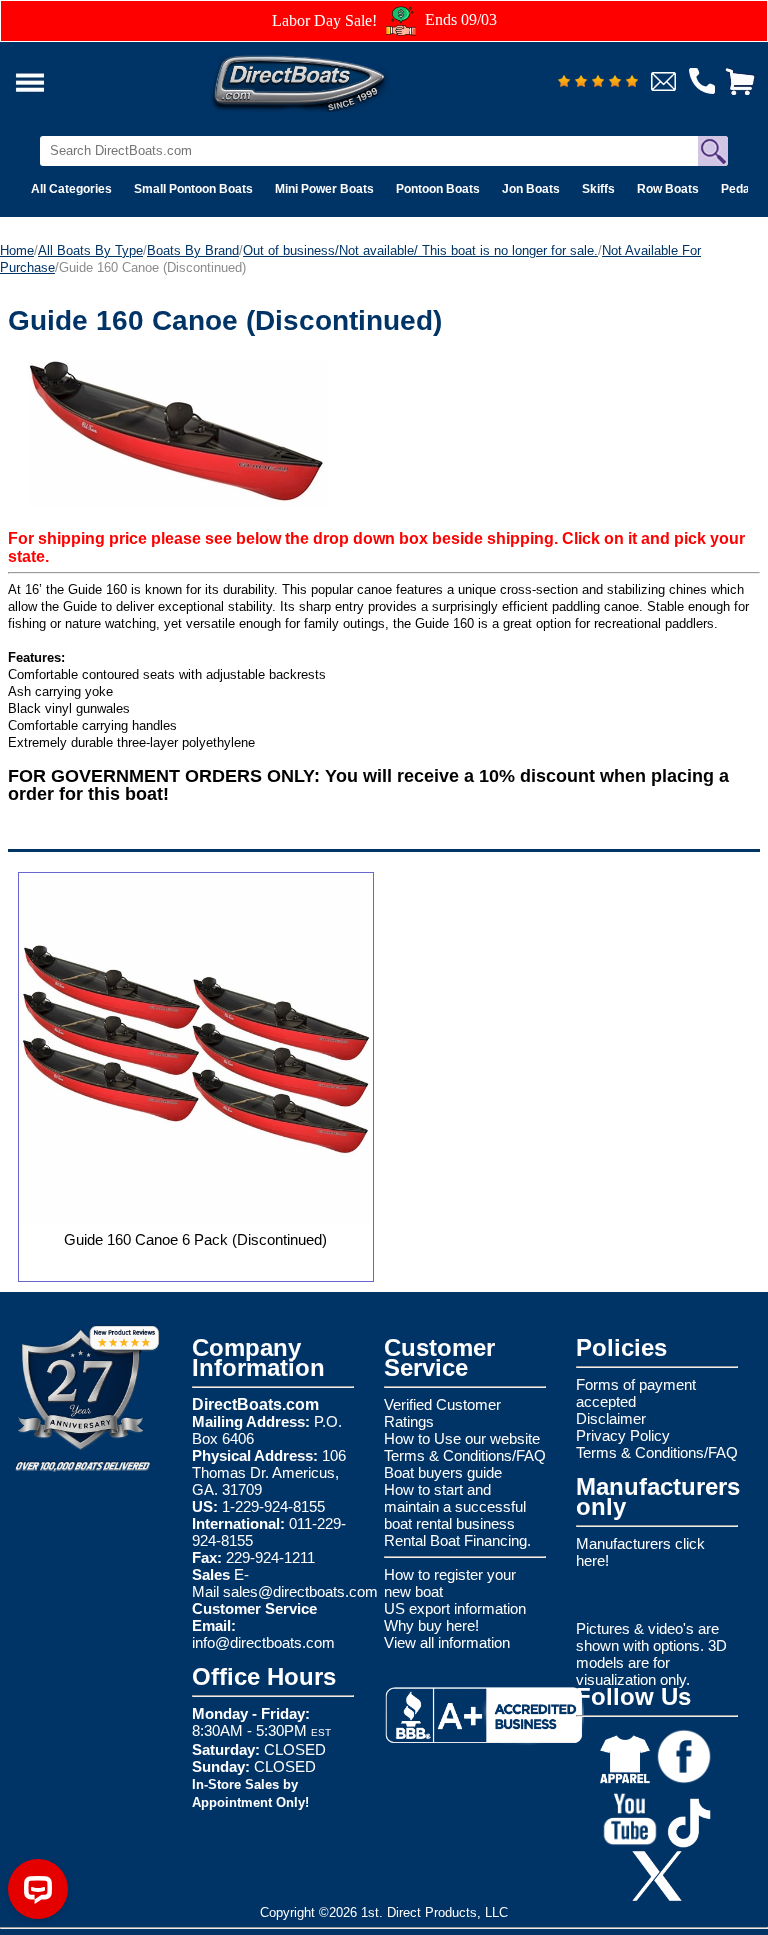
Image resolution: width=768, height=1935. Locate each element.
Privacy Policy (623, 1435)
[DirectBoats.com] (325, 77)
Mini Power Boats (324, 189)
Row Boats (668, 189)
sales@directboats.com (300, 1591)
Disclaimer (611, 1418)
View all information (447, 1642)
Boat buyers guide (443, 1472)
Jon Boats (531, 189)
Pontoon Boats (438, 189)
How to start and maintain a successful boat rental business (455, 1506)
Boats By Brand (193, 250)
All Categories (71, 189)
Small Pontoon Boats (193, 189)
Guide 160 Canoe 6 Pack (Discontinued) (195, 1239)
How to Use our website (462, 1438)
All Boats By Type (90, 250)
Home (17, 250)
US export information (455, 1608)
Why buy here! (431, 1625)
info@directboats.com (263, 1642)
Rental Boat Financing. (457, 1540)
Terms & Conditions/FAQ (465, 1455)
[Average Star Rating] (598, 82)
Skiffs (598, 189)
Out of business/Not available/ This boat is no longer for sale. (420, 250)
